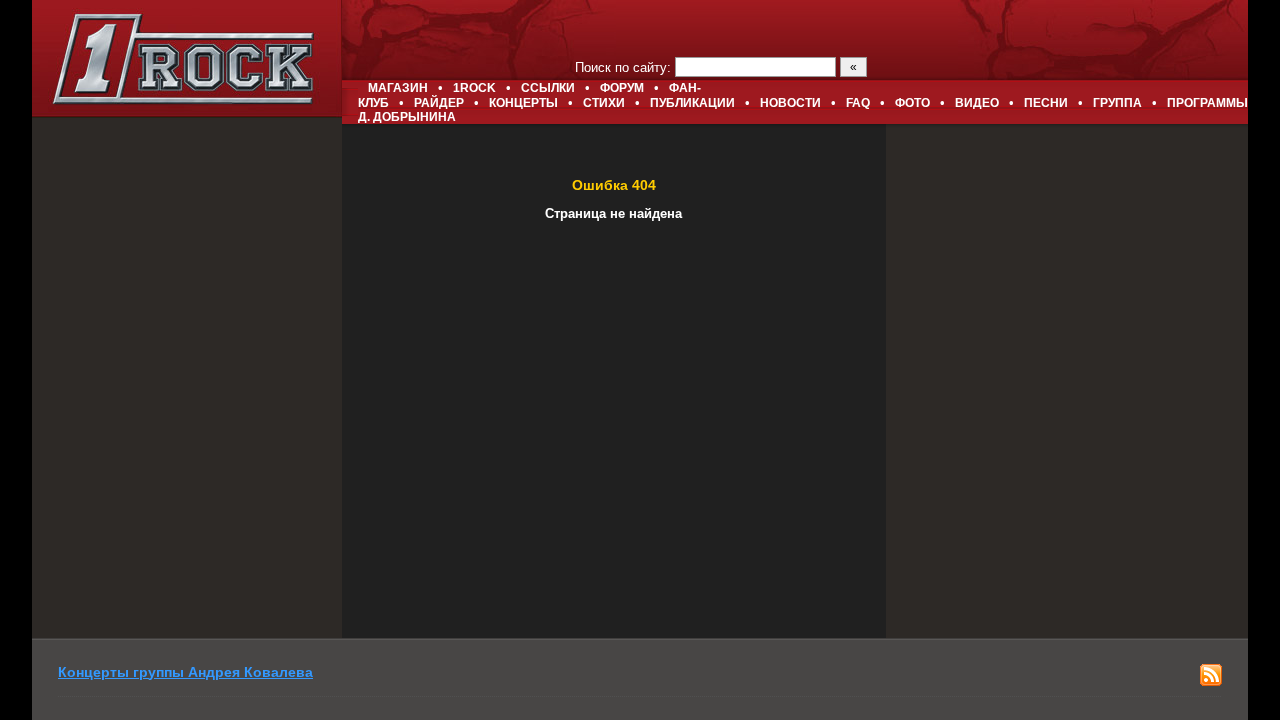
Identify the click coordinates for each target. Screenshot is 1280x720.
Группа (1117, 103)
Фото (912, 103)
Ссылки (548, 88)
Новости (790, 103)
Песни (1046, 103)
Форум (622, 88)
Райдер (439, 103)
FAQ (858, 103)
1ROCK (474, 88)
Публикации (692, 103)
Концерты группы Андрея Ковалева (185, 672)
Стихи (604, 103)
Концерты (523, 103)
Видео (977, 103)
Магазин (398, 88)
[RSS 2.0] (1211, 681)
